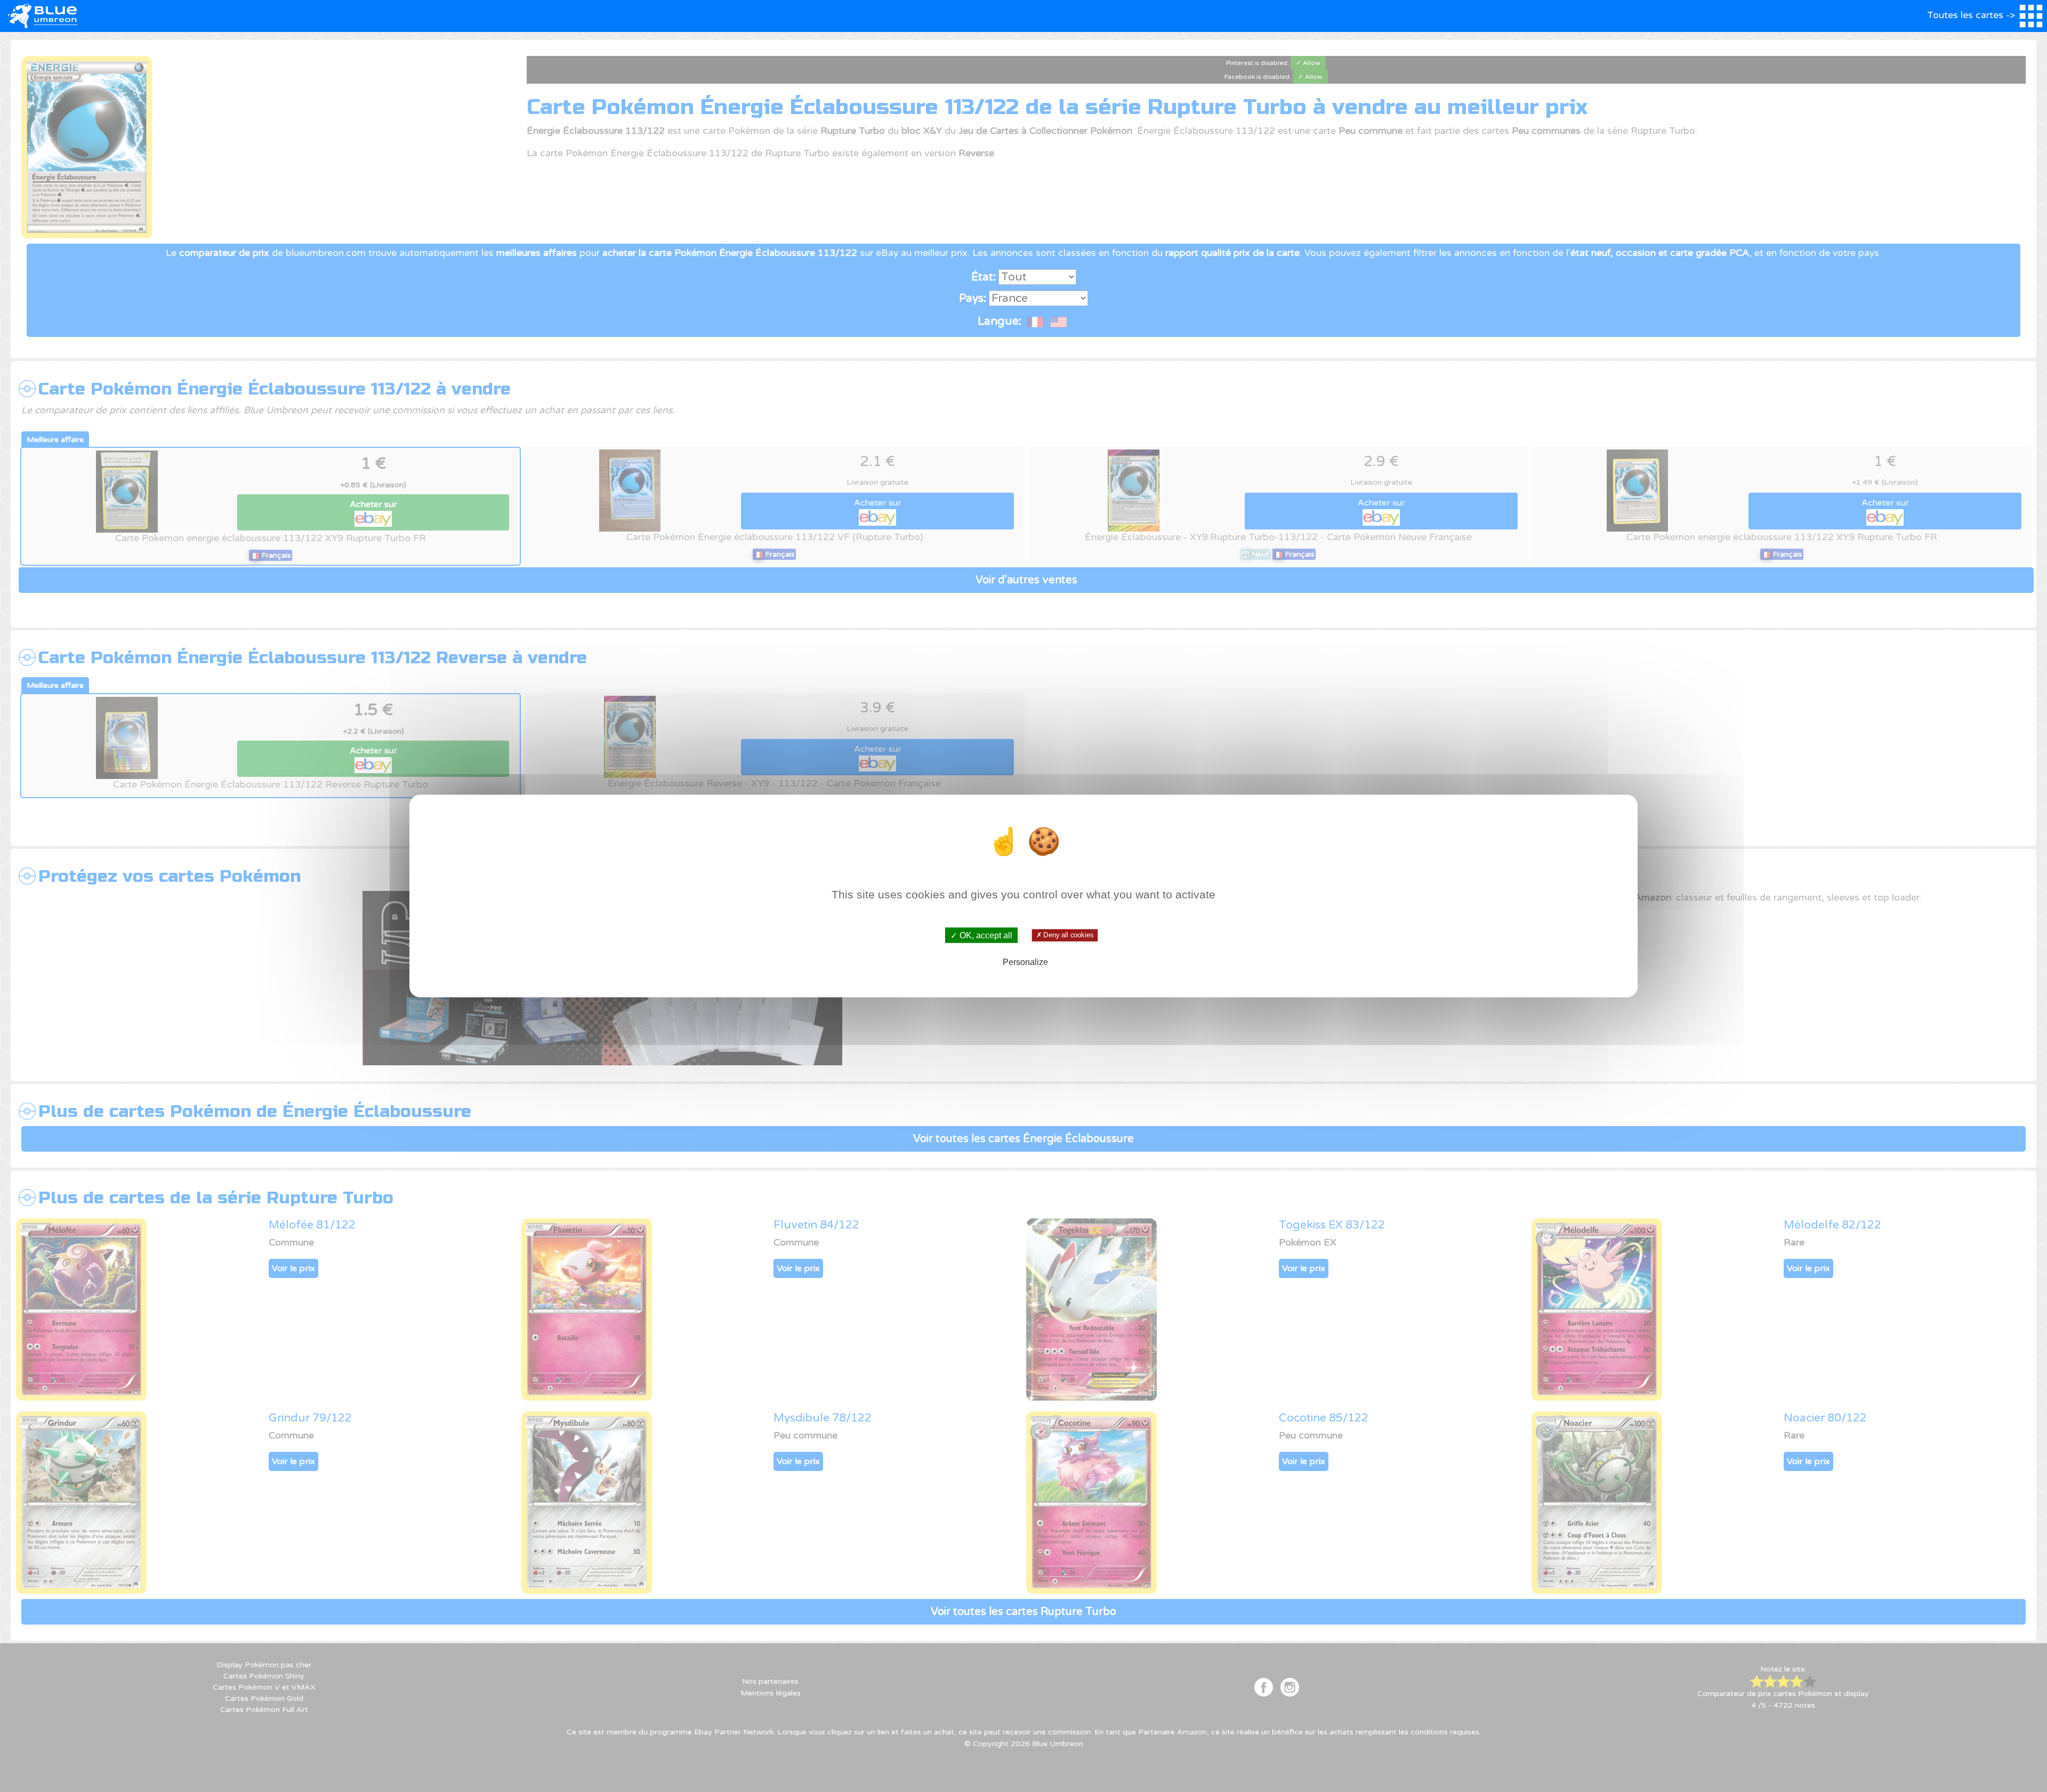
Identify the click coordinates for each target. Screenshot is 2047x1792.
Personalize (1025, 962)
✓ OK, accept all (981, 935)
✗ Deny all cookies (1065, 935)
